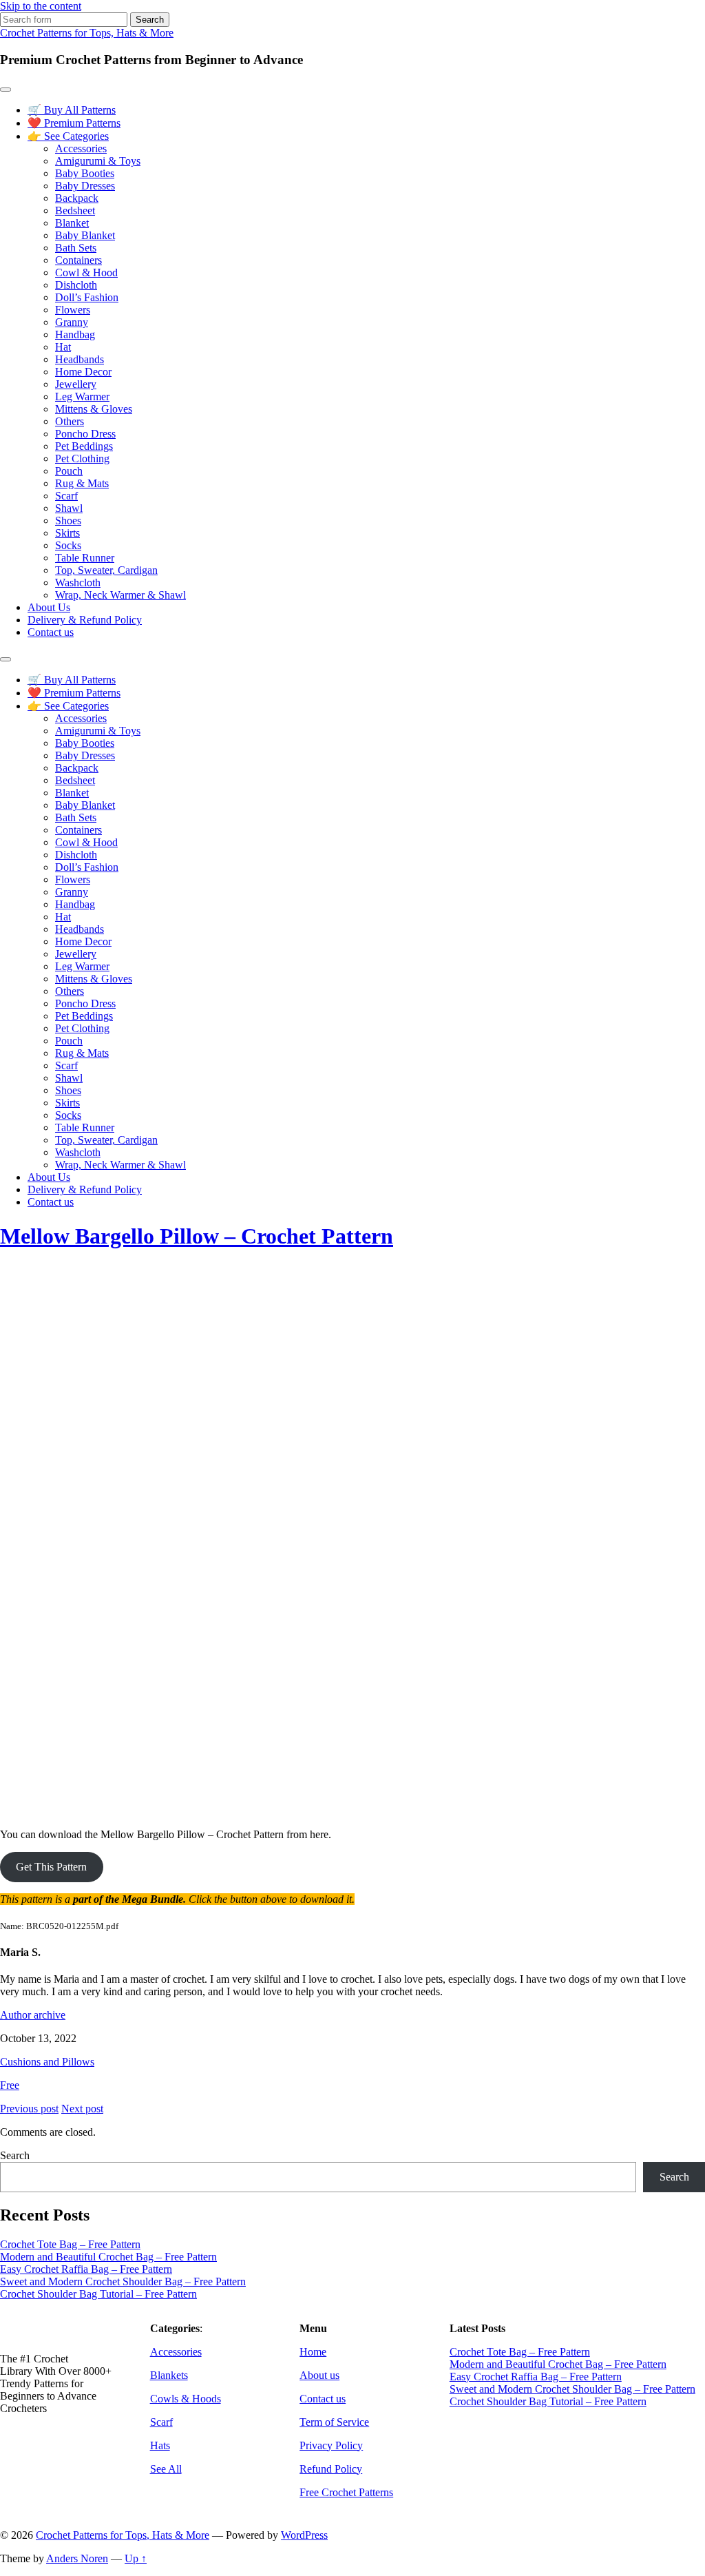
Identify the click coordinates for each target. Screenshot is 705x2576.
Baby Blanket (85, 235)
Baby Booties (85, 173)
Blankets (169, 2375)
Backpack (77, 198)
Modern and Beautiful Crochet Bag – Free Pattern (108, 2257)
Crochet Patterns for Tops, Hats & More (87, 33)
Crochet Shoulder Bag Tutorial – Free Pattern (98, 2294)
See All (166, 2469)
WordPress (304, 2535)
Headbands (80, 359)
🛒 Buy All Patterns (72, 110)
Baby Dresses (85, 186)
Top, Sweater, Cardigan (106, 570)
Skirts (67, 533)
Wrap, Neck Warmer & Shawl (120, 595)
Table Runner (85, 558)
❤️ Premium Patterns (74, 123)
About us (319, 2375)
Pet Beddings (84, 446)
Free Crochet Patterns (346, 2492)
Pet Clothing (82, 458)
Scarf (66, 496)
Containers (78, 260)
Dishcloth (76, 285)
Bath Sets (76, 248)
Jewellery (76, 384)
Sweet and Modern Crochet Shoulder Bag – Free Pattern (123, 2281)
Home (313, 2352)
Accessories (81, 148)
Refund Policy (331, 2469)
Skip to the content (41, 6)
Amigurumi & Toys (98, 161)
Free (10, 2085)
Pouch (69, 471)
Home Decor (83, 372)
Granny (72, 322)
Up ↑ (136, 2558)
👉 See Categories (68, 136)
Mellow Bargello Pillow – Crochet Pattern (197, 1236)
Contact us (51, 632)
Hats (160, 2445)
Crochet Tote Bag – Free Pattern (70, 2244)
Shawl (69, 508)
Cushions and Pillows (47, 2062)
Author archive (33, 2015)
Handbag (75, 334)
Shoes (68, 521)
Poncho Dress (85, 434)
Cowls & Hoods (186, 2399)
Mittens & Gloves (94, 409)
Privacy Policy (331, 2445)
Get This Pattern (51, 1867)
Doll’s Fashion (87, 297)
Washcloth (78, 583)
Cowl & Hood (86, 272)
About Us (49, 607)
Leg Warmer (82, 396)
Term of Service (334, 2422)
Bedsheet (75, 210)
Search (15, 2155)
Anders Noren (77, 2558)
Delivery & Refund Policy (85, 620)
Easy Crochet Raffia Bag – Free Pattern (86, 2269)
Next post (82, 2109)
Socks (68, 545)
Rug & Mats (82, 483)
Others (70, 421)
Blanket (72, 223)
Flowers (73, 310)
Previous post (29, 2109)
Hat (63, 347)
